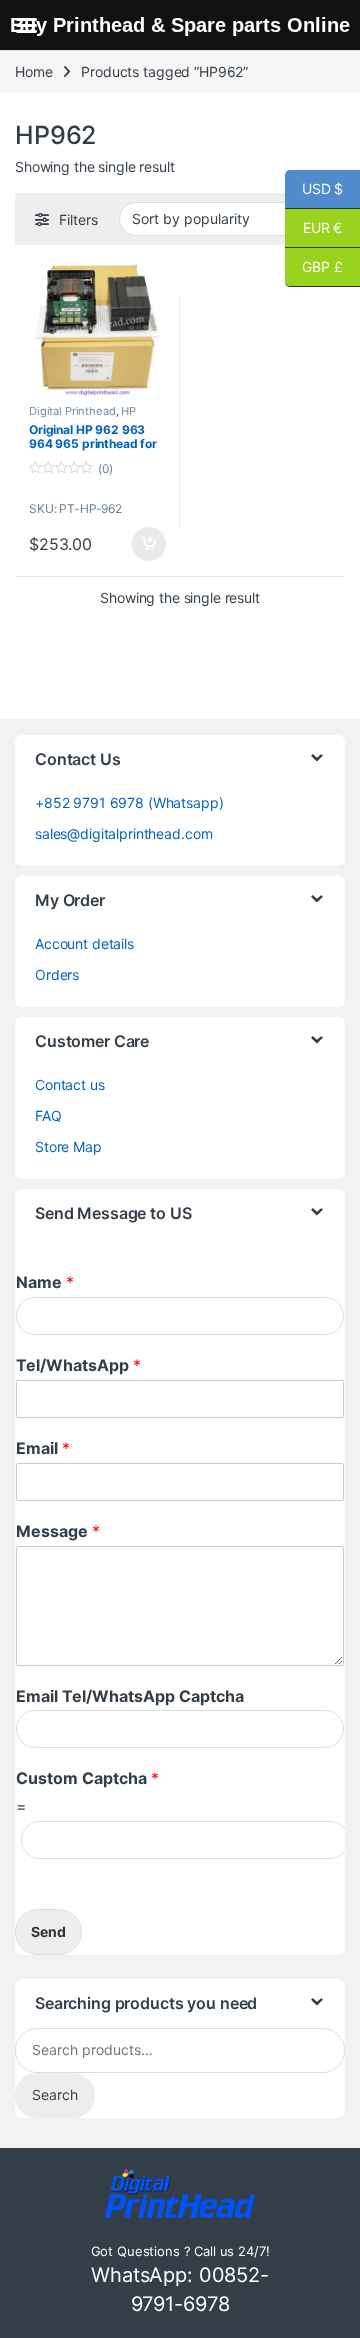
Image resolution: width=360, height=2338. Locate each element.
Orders (57, 974)
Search (55, 2094)
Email (43, 1448)
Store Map (68, 1146)
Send (48, 1931)
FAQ (48, 1115)
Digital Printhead (72, 411)
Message (58, 1531)
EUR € (313, 227)
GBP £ (314, 266)
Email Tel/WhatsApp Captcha (130, 1696)
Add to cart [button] (149, 544)
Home (33, 71)
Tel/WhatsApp (78, 1365)
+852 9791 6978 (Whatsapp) (129, 802)
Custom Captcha (87, 1778)
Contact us (70, 1084)
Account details (84, 943)
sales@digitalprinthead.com (123, 833)
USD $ (314, 188)
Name (45, 1282)
